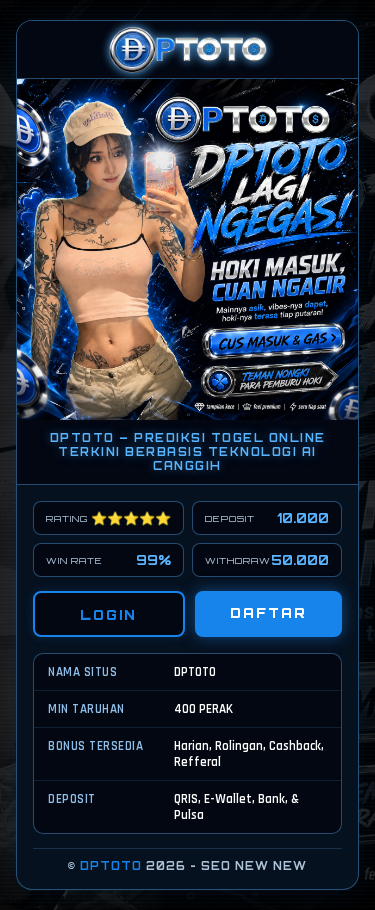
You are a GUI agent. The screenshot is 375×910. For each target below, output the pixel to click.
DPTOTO (111, 866)
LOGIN (108, 615)
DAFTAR (268, 613)
